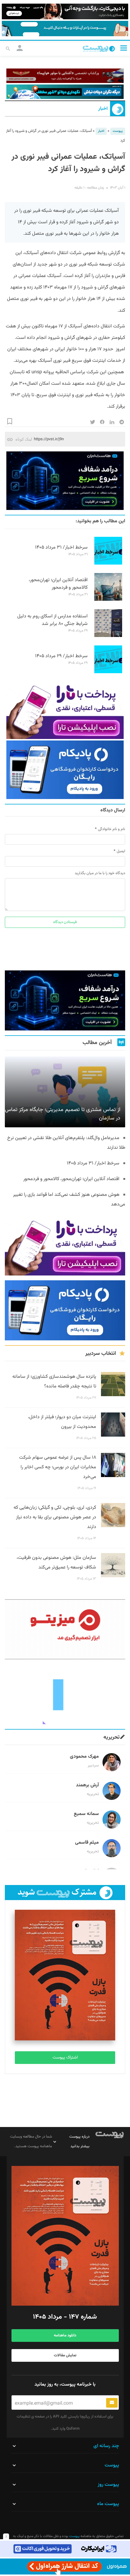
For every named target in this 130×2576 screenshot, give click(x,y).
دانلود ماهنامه (65, 2336)
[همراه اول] (65, 2566)
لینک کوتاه (24, 439)
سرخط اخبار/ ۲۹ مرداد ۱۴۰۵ (61, 656)
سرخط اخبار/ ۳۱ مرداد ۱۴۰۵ (61, 548)
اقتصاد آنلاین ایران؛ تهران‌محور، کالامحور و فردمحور (58, 584)
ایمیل (121, 851)
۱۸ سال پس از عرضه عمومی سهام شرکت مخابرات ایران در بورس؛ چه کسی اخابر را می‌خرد (58, 1467)
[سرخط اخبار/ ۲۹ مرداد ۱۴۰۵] (108, 672)
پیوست (118, 131)
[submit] (112, 2403)
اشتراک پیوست (65, 2058)
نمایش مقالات (65, 2355)
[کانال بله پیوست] (65, 29)
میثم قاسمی (87, 1843)
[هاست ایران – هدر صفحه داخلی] (65, 92)
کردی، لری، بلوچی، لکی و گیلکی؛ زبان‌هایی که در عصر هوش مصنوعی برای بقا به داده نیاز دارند (55, 1517)
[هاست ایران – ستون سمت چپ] (65, 481)
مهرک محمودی (84, 1757)
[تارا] (65, 710)
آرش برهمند (87, 1785)
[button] (124, 48)
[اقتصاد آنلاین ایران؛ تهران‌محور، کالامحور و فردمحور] (108, 600)
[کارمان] (65, 1694)
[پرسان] (65, 76)
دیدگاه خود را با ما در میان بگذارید (100, 873)
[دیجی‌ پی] (65, 11)
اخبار (103, 109)
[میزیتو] (65, 1629)
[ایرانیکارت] (65, 2549)
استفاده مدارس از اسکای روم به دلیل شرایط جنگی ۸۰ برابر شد (52, 620)
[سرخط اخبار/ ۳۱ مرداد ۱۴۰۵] (108, 564)
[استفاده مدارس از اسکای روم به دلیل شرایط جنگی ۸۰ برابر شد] (108, 636)
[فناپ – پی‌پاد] (65, 770)
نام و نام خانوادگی (112, 829)
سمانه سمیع (86, 1814)
